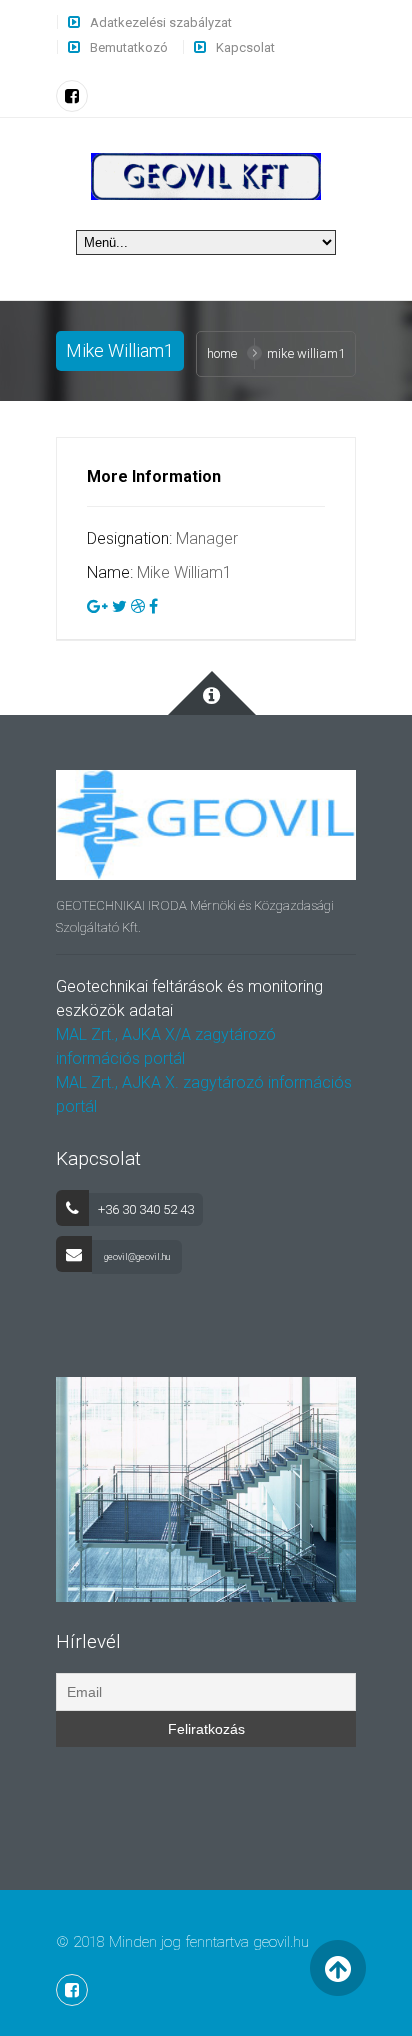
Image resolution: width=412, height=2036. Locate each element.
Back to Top (338, 1968)
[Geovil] (206, 175)
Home (222, 353)
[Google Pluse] (97, 606)
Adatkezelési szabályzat (161, 22)
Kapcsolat (245, 47)
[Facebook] (72, 96)
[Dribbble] (138, 606)
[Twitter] (119, 606)
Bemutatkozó (129, 47)
